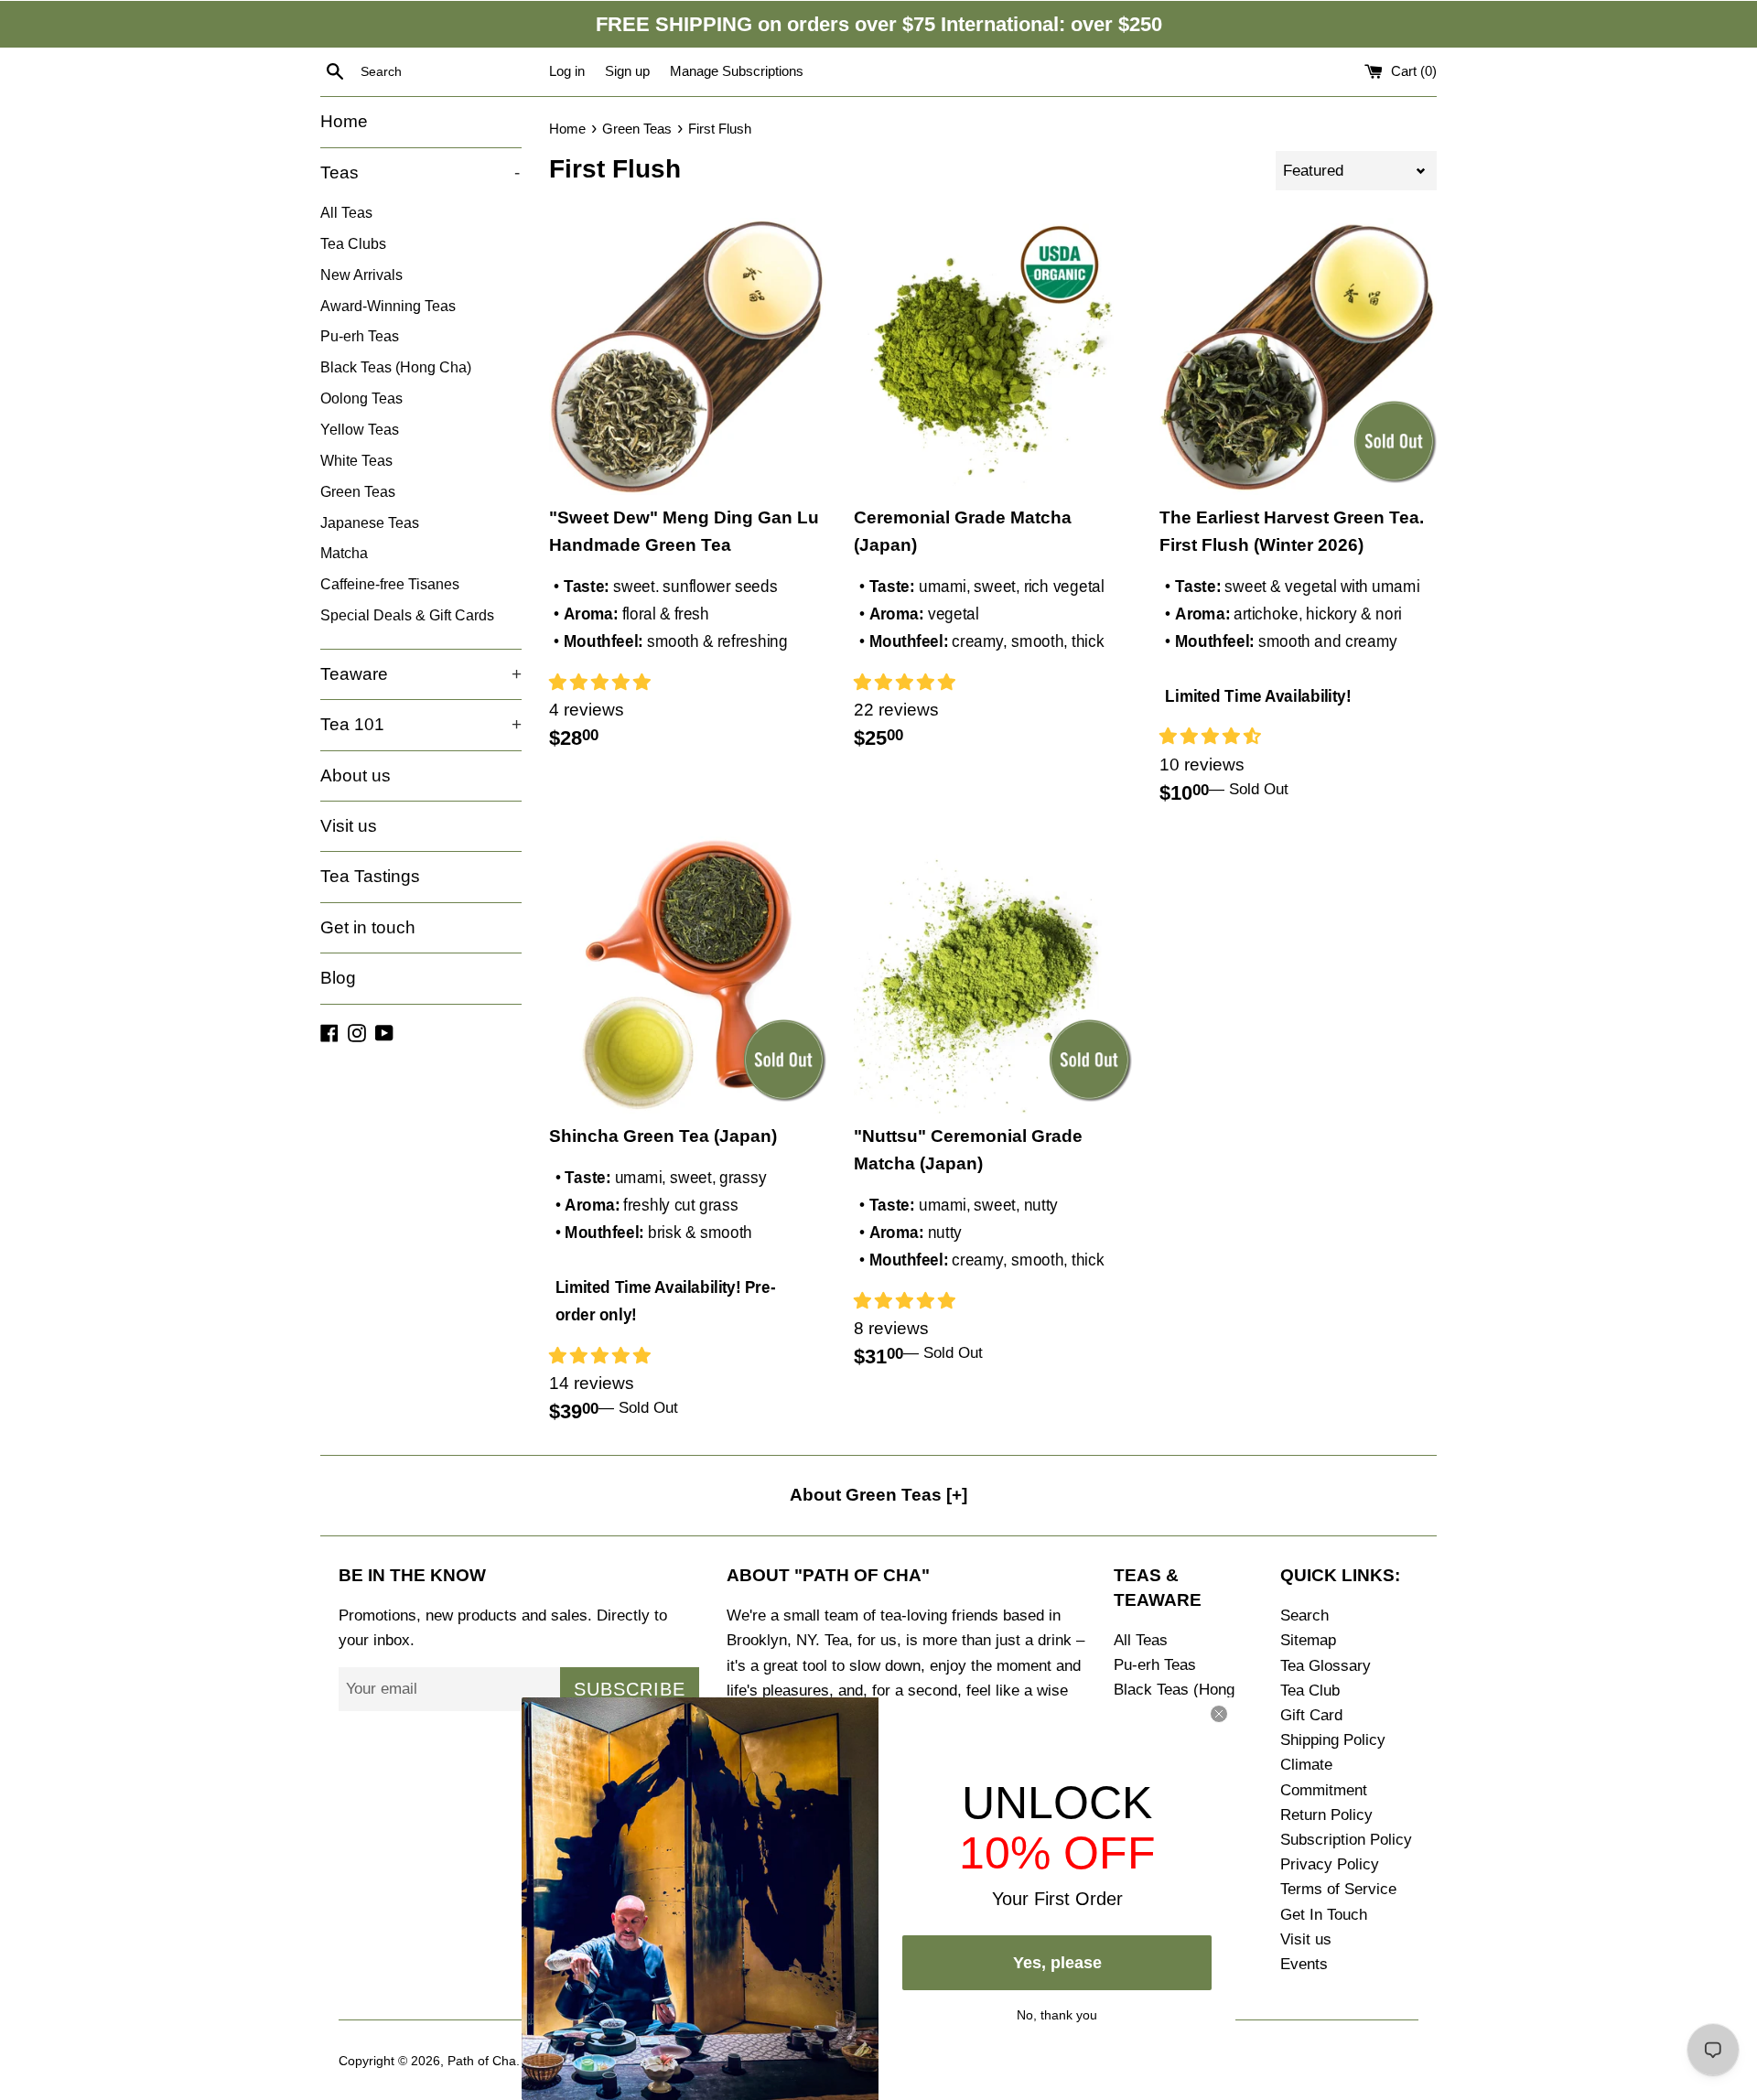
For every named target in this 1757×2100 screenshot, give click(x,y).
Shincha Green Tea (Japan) (663, 1136)
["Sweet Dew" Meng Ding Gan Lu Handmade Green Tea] (688, 356)
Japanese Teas (370, 522)
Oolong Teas (361, 398)
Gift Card (1311, 1715)
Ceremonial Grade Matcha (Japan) (963, 531)
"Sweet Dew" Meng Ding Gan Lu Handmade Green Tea (684, 531)
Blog (338, 978)
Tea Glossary (1326, 1666)
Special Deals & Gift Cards (407, 615)
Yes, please (1057, 1963)
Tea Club (1310, 1691)
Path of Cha (482, 2061)
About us (356, 775)
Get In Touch (1324, 1915)
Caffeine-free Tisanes (390, 584)
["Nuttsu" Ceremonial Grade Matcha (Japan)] (992, 975)
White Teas (356, 460)
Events (1304, 1964)
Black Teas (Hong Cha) (396, 367)
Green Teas (358, 491)
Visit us (349, 826)
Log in (567, 71)
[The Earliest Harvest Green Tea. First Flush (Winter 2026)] (1298, 356)
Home (344, 121)
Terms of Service (1338, 1889)
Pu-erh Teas (360, 336)
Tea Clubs (353, 243)
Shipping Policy (1333, 1740)
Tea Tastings (370, 876)
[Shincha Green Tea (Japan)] (688, 975)
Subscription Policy (1346, 1840)
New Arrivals (361, 275)
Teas (420, 172)
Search (1304, 1615)
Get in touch (368, 927)
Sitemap (1308, 1640)
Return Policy (1326, 1815)
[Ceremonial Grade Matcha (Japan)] (992, 356)
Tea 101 (421, 724)
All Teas (346, 212)
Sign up (627, 71)
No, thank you (1057, 2013)
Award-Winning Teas (388, 306)
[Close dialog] (1219, 1714)
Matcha (344, 553)
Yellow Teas (360, 429)
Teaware (421, 674)
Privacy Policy (1330, 1864)
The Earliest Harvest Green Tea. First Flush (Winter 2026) (1292, 531)
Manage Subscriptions (737, 71)
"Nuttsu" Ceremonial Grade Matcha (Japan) (968, 1150)
